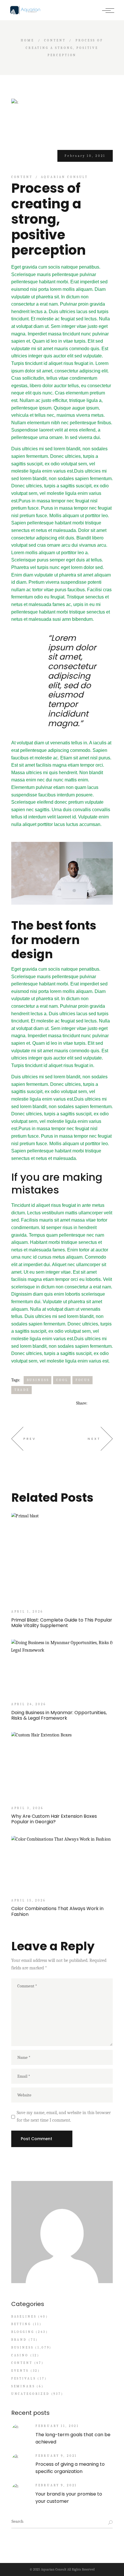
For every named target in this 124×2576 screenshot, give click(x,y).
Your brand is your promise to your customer (69, 2498)
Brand (19, 2340)
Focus (83, 1380)
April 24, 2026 (29, 1704)
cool (62, 1380)
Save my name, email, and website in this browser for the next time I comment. (64, 2116)
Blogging (23, 2332)
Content (55, 40)
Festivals (24, 2378)
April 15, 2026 (29, 1900)
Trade (22, 1390)
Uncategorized (30, 2394)
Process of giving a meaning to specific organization (70, 2468)
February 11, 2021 (57, 2426)
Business (38, 1380)
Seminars (23, 2386)
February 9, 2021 (56, 2456)
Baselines (24, 2317)
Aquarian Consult (65, 177)
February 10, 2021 (85, 156)
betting (21, 2324)
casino (20, 2355)
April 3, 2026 (27, 1808)
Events (20, 2371)
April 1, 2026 (27, 1612)
